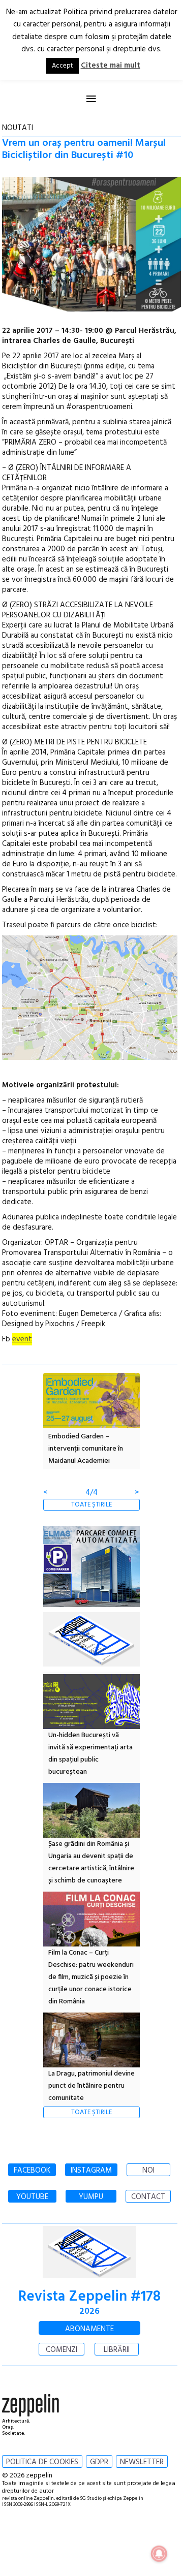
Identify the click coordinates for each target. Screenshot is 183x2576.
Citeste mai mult (111, 66)
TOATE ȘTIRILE (91, 1505)
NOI (148, 2171)
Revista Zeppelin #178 (89, 2297)
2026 (89, 2312)
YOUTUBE (32, 2197)
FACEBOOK (32, 2171)
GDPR (99, 2462)
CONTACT (148, 2197)
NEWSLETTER (142, 2462)
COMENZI (62, 2350)
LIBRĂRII (117, 2350)
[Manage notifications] (159, 2554)
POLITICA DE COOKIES (42, 2462)
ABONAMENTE (89, 2329)
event (22, 1339)
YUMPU (91, 2197)
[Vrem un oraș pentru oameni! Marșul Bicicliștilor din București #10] (92, 246)
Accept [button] (62, 66)
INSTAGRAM (91, 2171)
